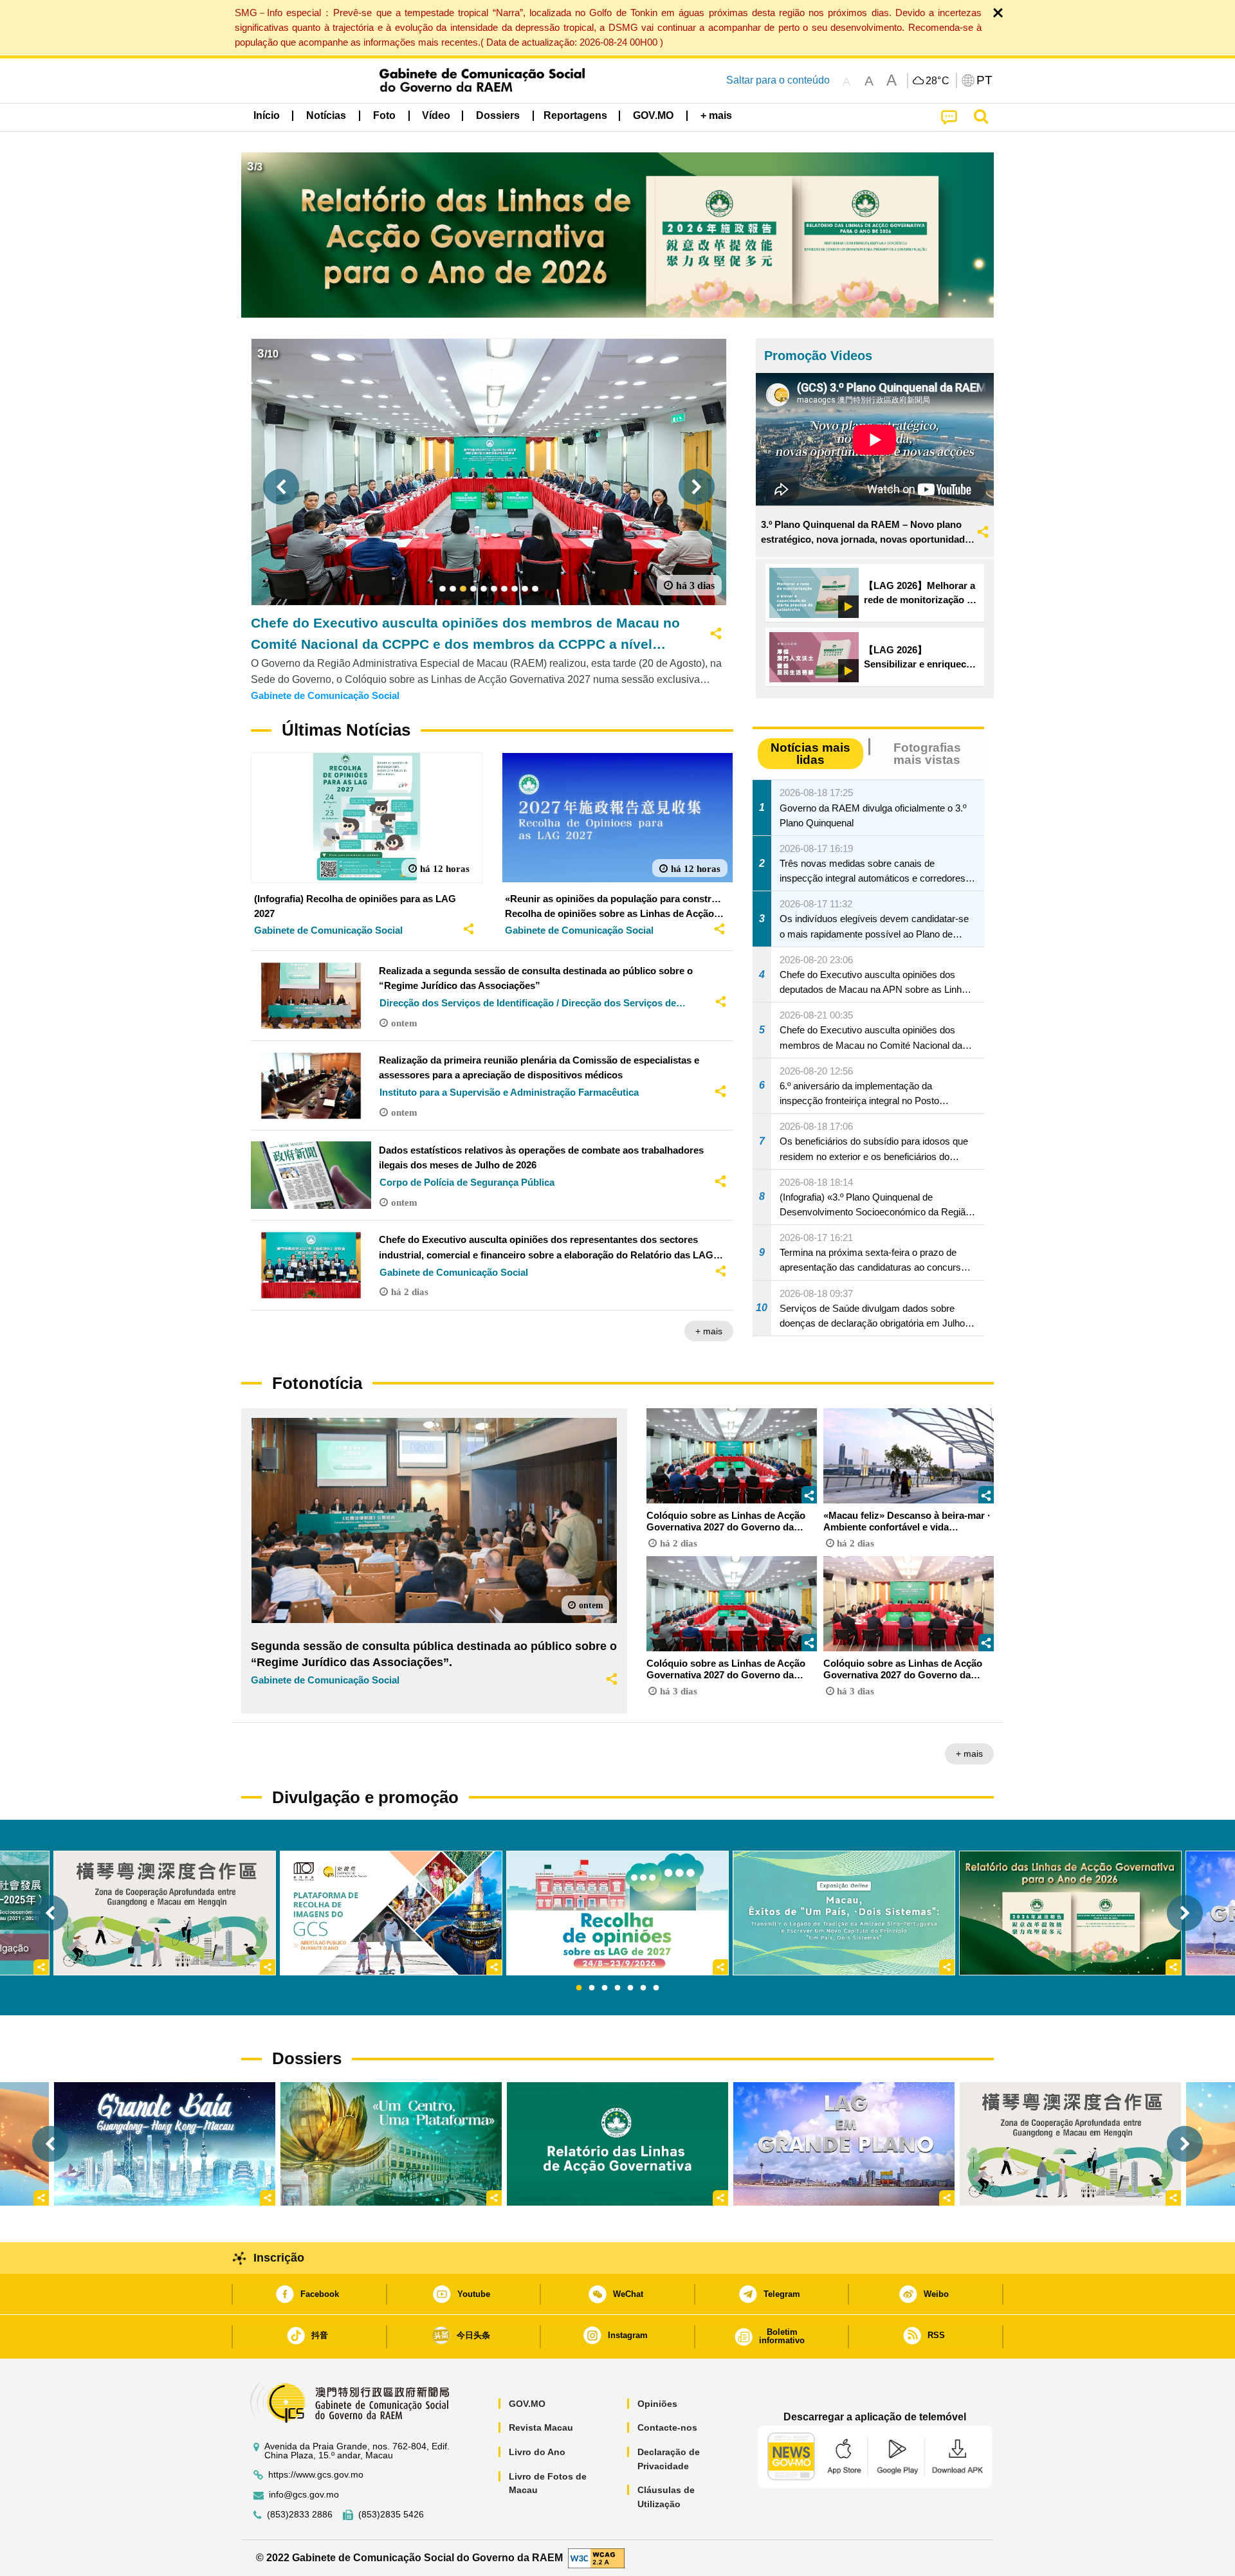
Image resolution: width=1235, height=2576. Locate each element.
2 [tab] (592, 1988)
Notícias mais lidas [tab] (810, 754)
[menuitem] (326, 116)
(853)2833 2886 (300, 2515)
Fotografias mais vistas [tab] (927, 754)
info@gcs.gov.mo (304, 2495)
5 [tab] (630, 1988)
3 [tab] (605, 1988)
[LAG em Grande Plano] (844, 2144)
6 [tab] (643, 1988)
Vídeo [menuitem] (436, 115)
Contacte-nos (667, 2427)
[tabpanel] (617, 1913)
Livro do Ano (537, 2452)
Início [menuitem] (267, 115)
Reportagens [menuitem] (575, 115)
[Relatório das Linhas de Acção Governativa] (617, 2144)
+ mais (709, 1331)
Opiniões (657, 2404)
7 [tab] (656, 1988)
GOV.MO (527, 2404)
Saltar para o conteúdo (778, 80)
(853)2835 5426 (391, 2515)
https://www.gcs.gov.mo (316, 2475)
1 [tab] (579, 1988)
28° (938, 81)
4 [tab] (617, 1988)
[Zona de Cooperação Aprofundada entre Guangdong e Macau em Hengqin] (1070, 2144)
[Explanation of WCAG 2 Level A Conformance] (596, 2557)
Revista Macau (541, 2427)
